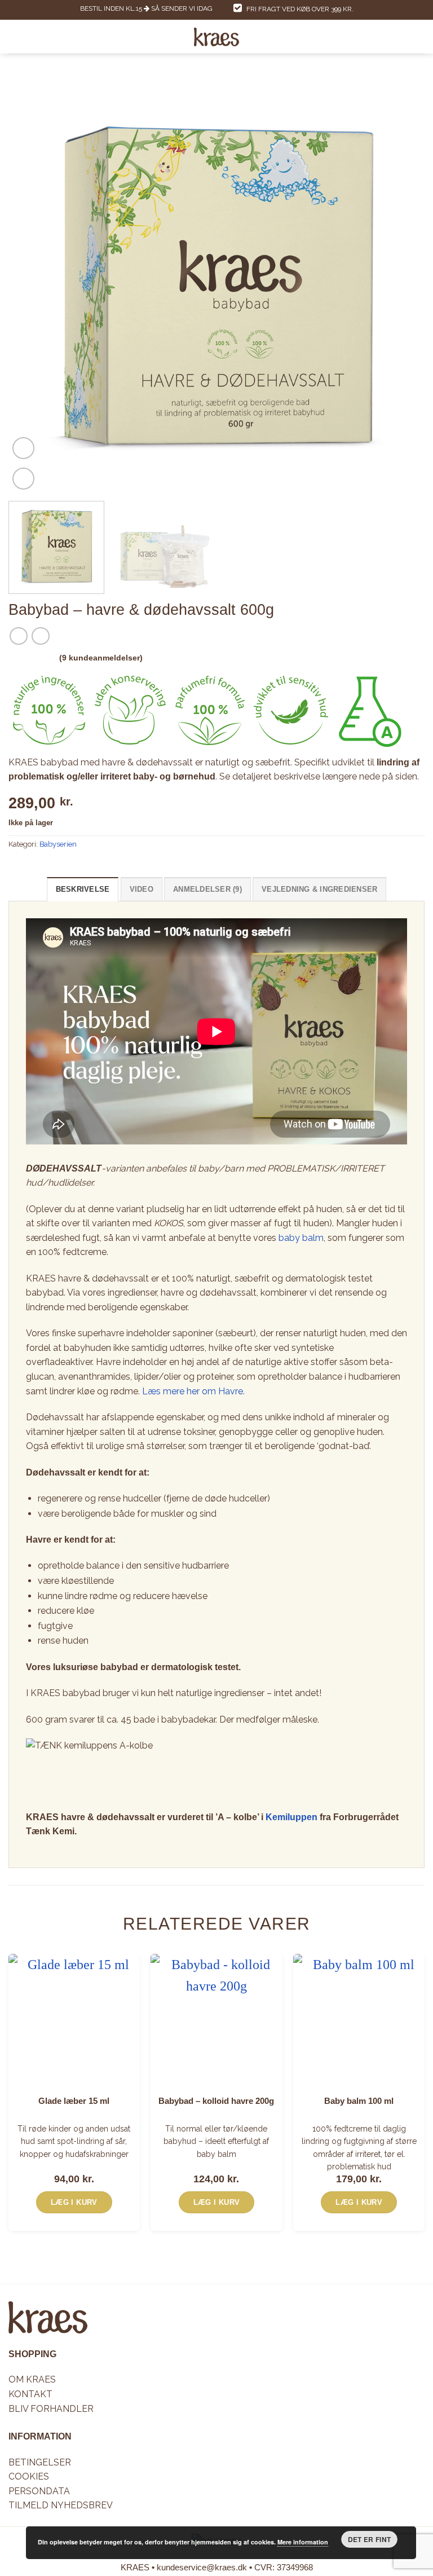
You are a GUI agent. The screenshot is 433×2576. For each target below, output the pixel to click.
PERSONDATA (39, 2491)
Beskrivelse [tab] (83, 889)
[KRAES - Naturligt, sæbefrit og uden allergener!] (217, 37)
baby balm (301, 1238)
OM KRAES (32, 2380)
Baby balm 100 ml (359, 2101)
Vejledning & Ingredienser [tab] (319, 889)
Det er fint (370, 2539)
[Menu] (15, 37)
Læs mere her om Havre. (193, 1391)
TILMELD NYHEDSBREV (61, 2506)
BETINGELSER (40, 2462)
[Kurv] (419, 37)
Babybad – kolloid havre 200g (216, 2101)
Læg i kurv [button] (74, 2202)
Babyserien (58, 844)
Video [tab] (142, 889)
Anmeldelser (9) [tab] (207, 889)
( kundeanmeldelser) (101, 658)
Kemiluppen (291, 1817)
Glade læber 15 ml (74, 2101)
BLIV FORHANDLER (51, 2409)
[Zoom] (23, 479)
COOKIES (29, 2477)
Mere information (303, 2542)
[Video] (23, 448)
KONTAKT (30, 2394)
